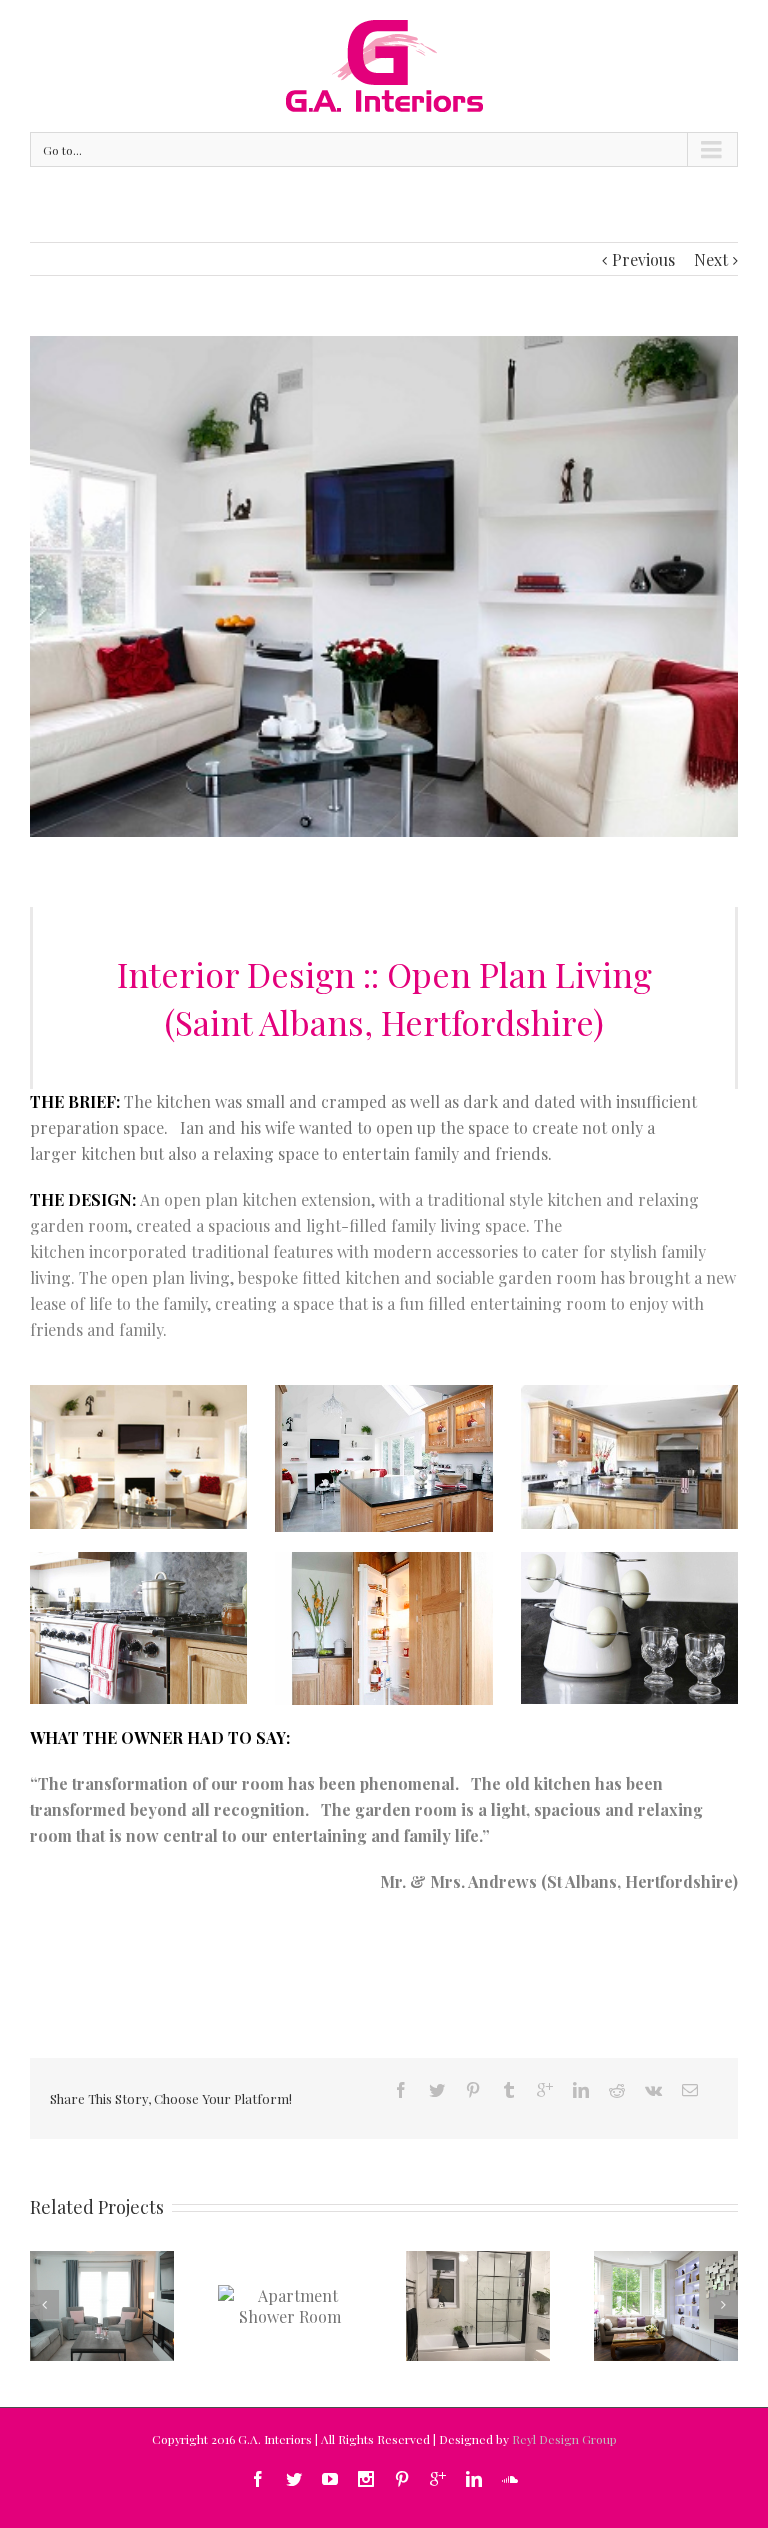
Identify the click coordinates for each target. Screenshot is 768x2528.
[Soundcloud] (510, 2479)
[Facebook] (401, 2090)
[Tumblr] (509, 2090)
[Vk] (653, 2090)
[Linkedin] (581, 2090)
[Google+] (545, 2090)
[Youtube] (330, 2479)
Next (711, 259)
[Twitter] (437, 2090)
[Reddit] (617, 2090)
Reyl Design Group (564, 2439)
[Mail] (690, 2090)
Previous (643, 259)
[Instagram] (366, 2479)
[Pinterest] (473, 2090)
